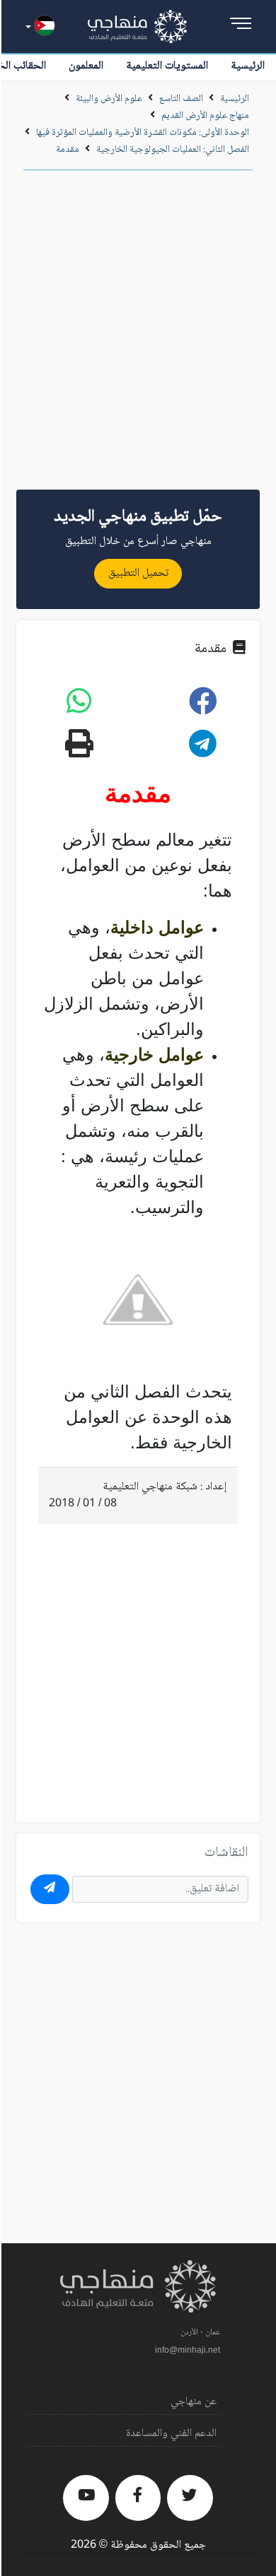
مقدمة (68, 150)
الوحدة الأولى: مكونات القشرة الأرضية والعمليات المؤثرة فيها (143, 133)
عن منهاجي (194, 2402)
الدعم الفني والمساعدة (171, 2434)
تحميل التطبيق (138, 573)
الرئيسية (248, 66)
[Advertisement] (138, 335)
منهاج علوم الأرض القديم (205, 116)
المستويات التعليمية (167, 66)
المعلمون (86, 66)
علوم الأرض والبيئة (109, 99)
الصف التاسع (181, 99)
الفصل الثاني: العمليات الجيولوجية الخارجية (173, 150)
